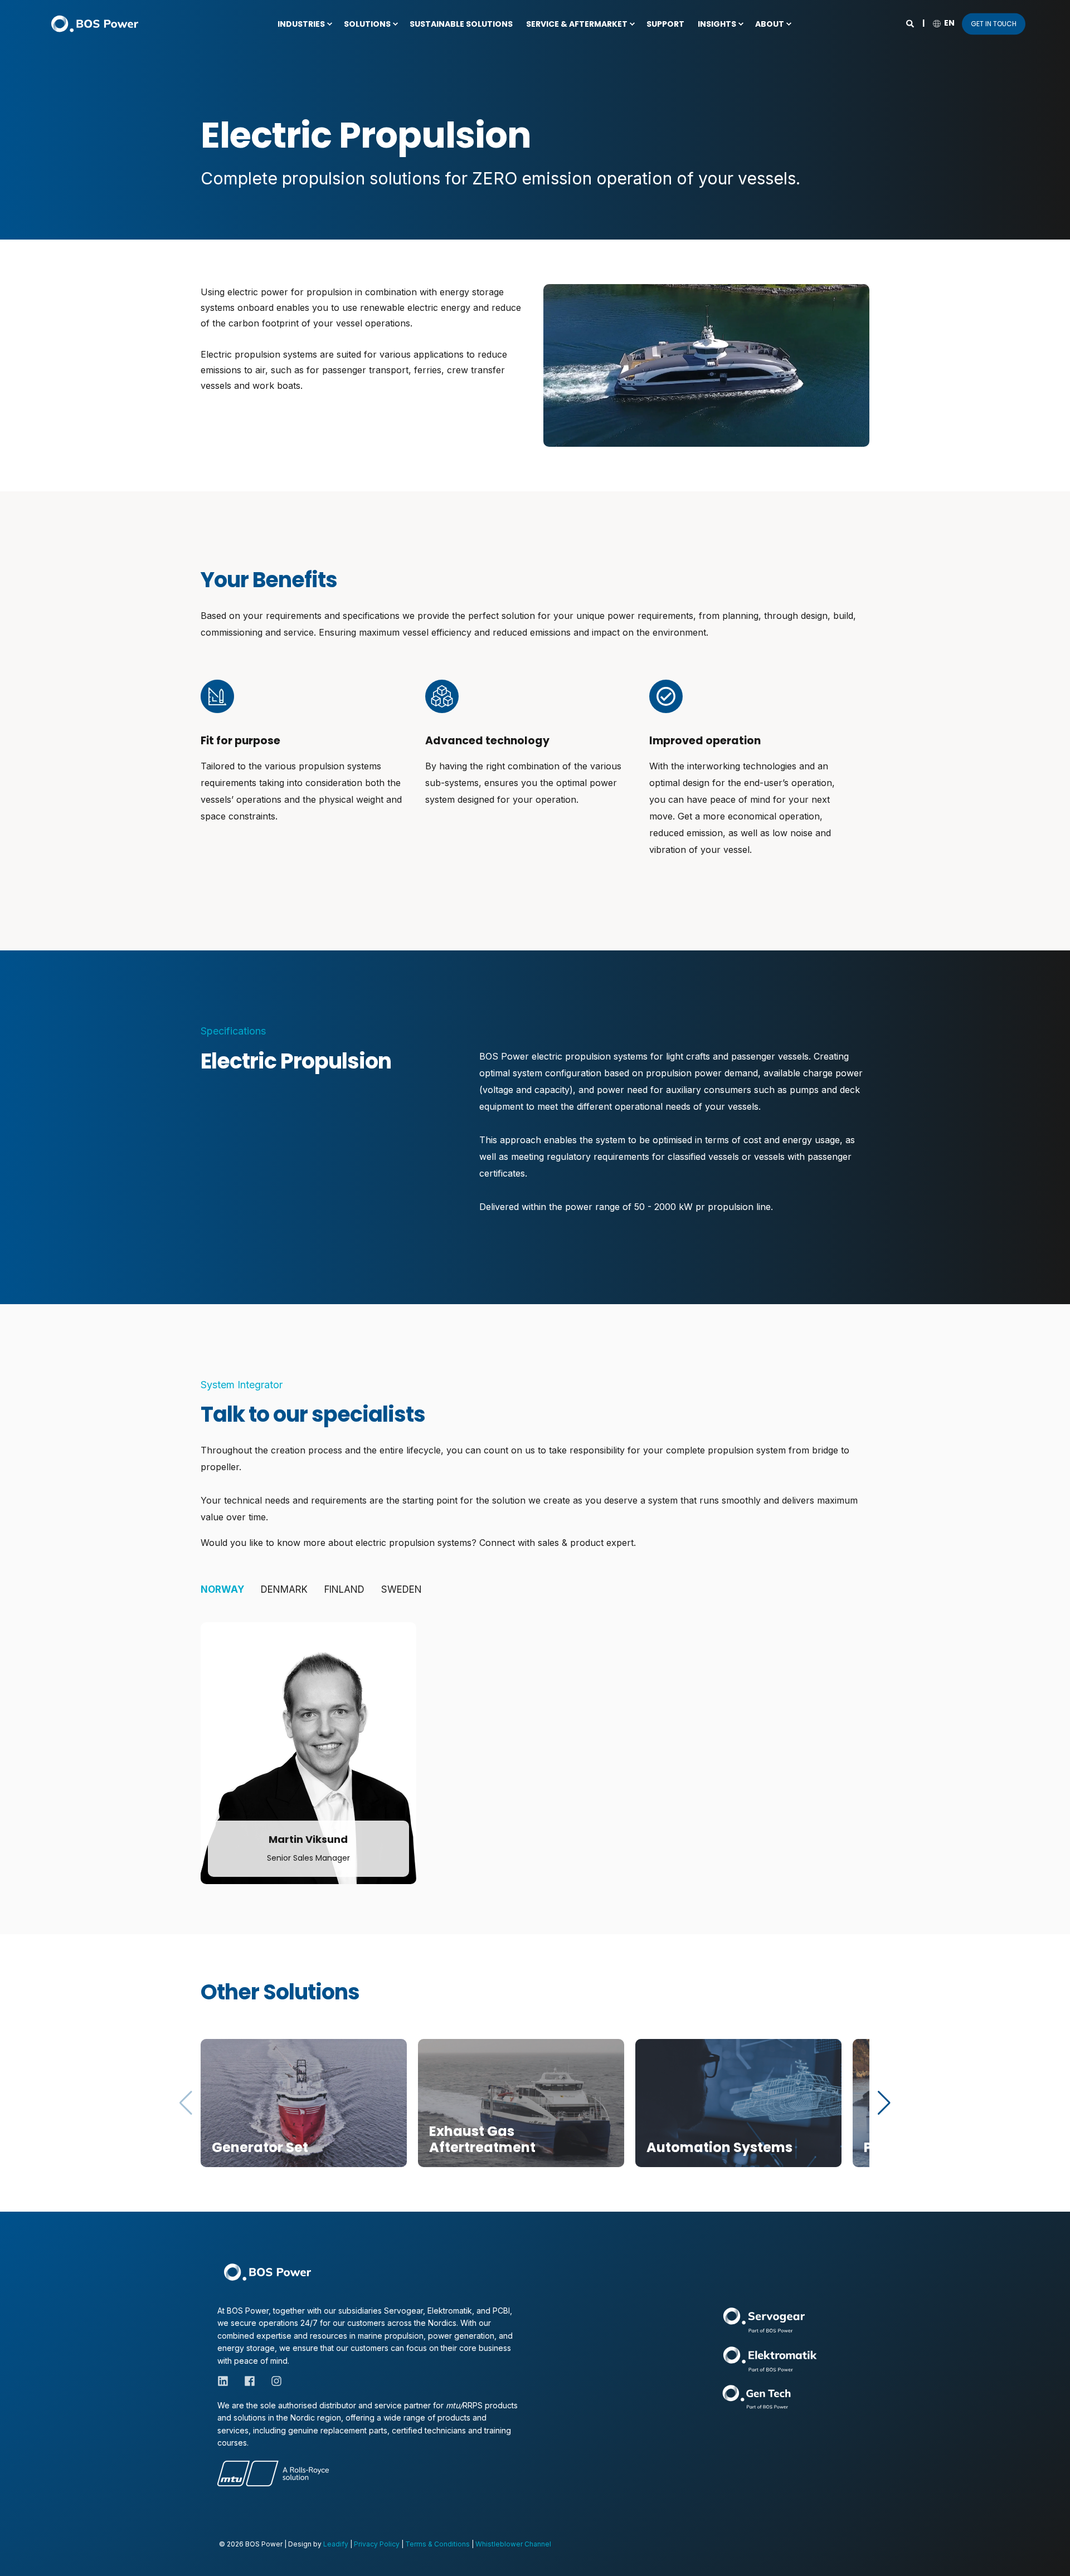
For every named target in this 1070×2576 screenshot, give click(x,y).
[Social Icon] (285, 1801)
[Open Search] (911, 23)
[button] (884, 2103)
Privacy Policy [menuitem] (377, 2544)
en (949, 23)
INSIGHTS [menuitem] (717, 24)
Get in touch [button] (994, 24)
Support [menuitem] (665, 24)
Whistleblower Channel (513, 2544)
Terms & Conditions (437, 2544)
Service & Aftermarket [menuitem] (577, 24)
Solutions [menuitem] (367, 24)
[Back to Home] (95, 24)
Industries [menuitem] (301, 24)
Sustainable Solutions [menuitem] (461, 24)
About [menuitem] (770, 24)
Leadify (336, 2544)
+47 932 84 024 (312, 1764)
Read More (234, 2148)
